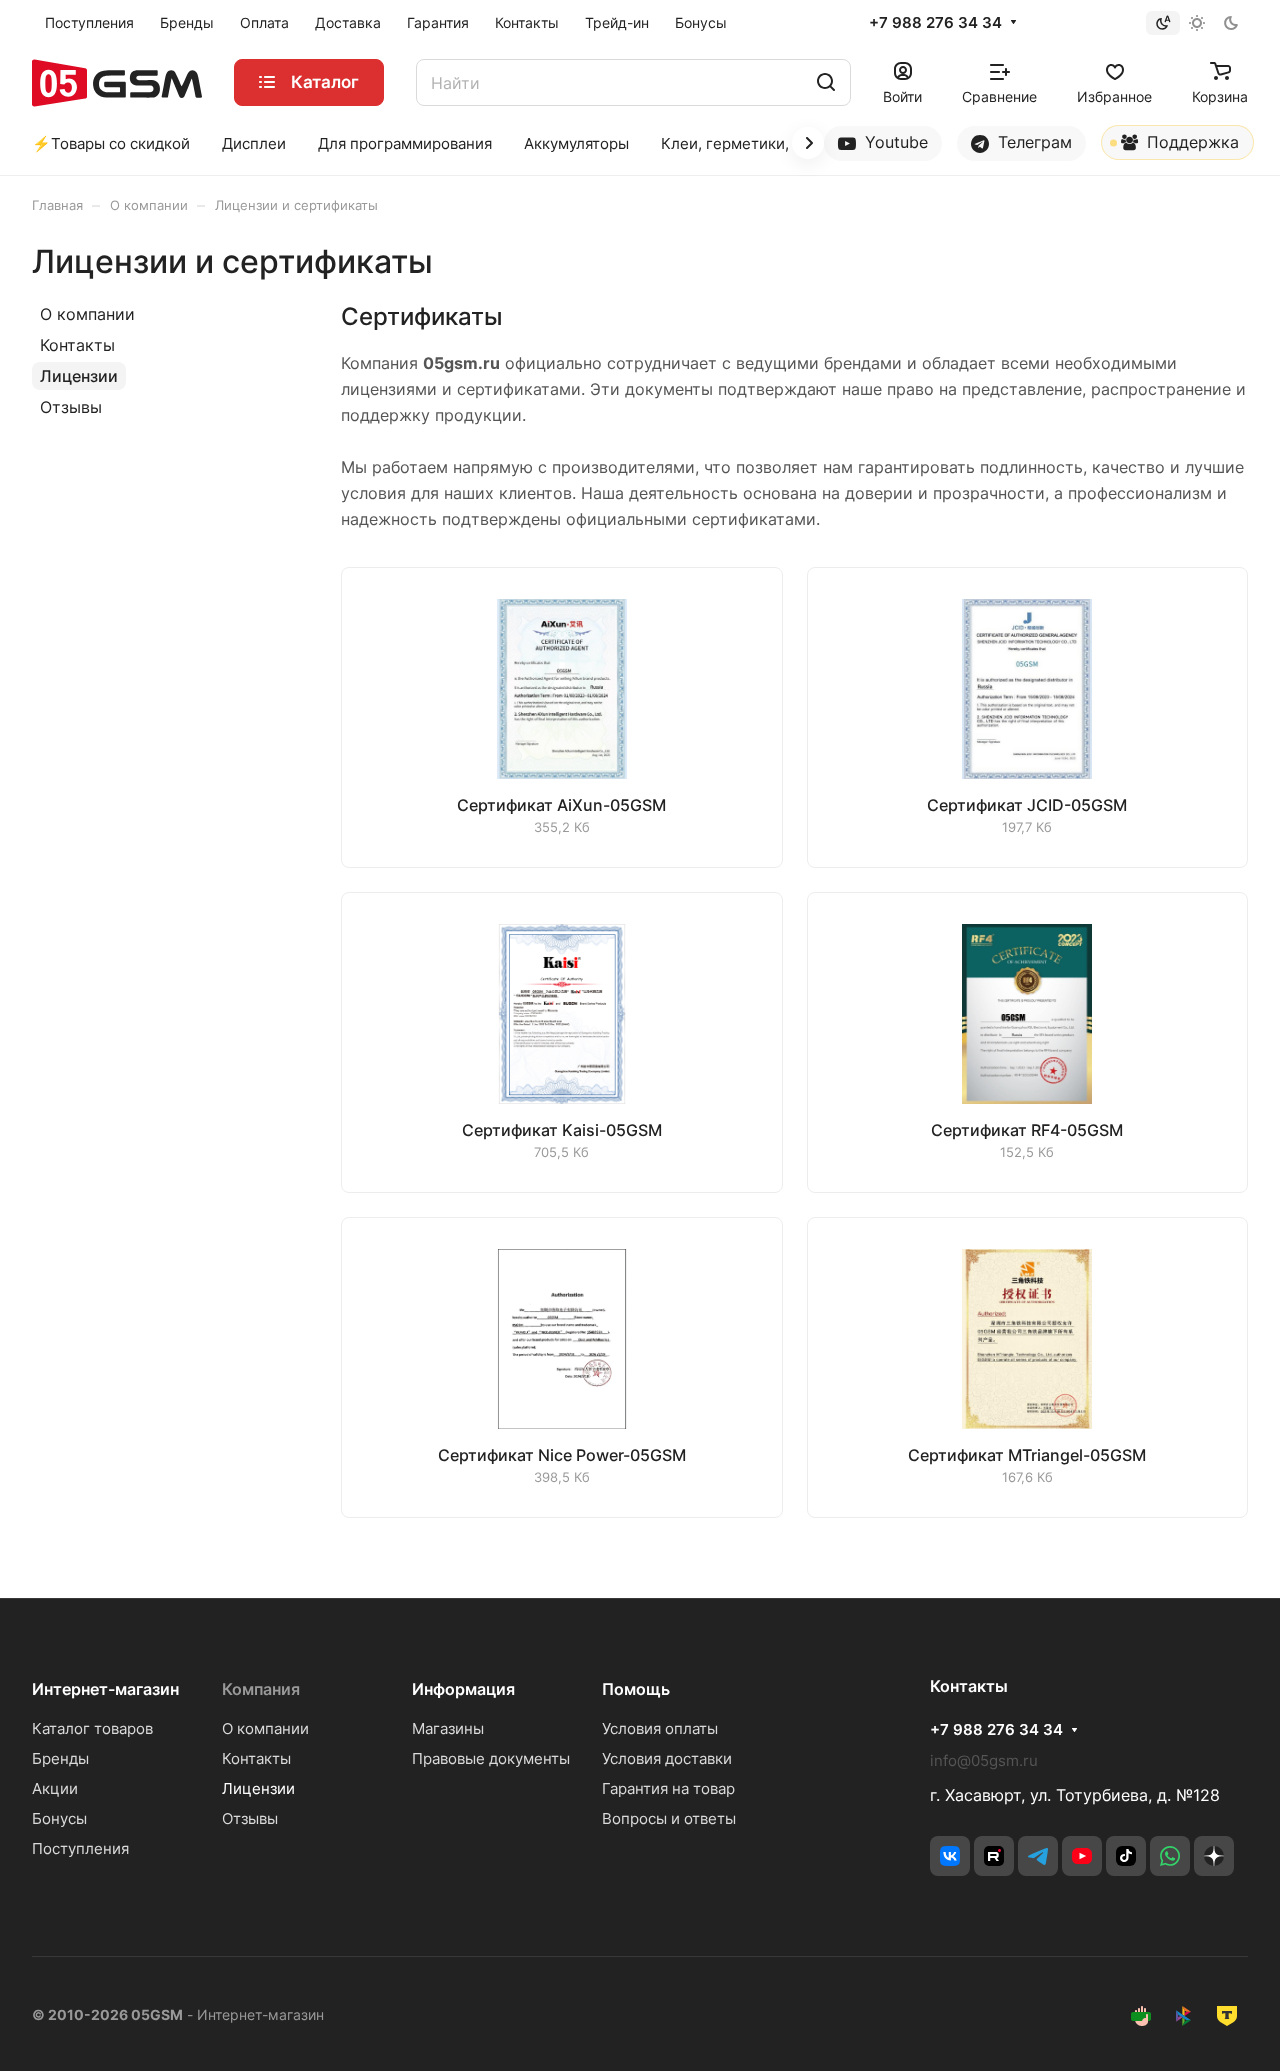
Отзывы (71, 407)
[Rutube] (994, 1856)
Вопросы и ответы (669, 1818)
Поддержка (1190, 142)
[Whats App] (1170, 1856)
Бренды (60, 1758)
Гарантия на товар (668, 1788)
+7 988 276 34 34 (935, 23)
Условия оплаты (660, 1728)
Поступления (80, 1848)
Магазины (448, 1728)
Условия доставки (667, 1758)
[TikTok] (1126, 1856)
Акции (55, 1788)
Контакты (77, 345)
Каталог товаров (92, 1728)
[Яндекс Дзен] (1214, 1856)
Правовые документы (491, 1758)
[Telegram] (1038, 1856)
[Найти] (826, 82)
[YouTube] (1082, 1856)
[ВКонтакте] (950, 1856)
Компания (261, 1689)
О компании (87, 314)
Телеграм (1032, 142)
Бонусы (59, 1818)
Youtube (894, 142)
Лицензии (79, 376)
